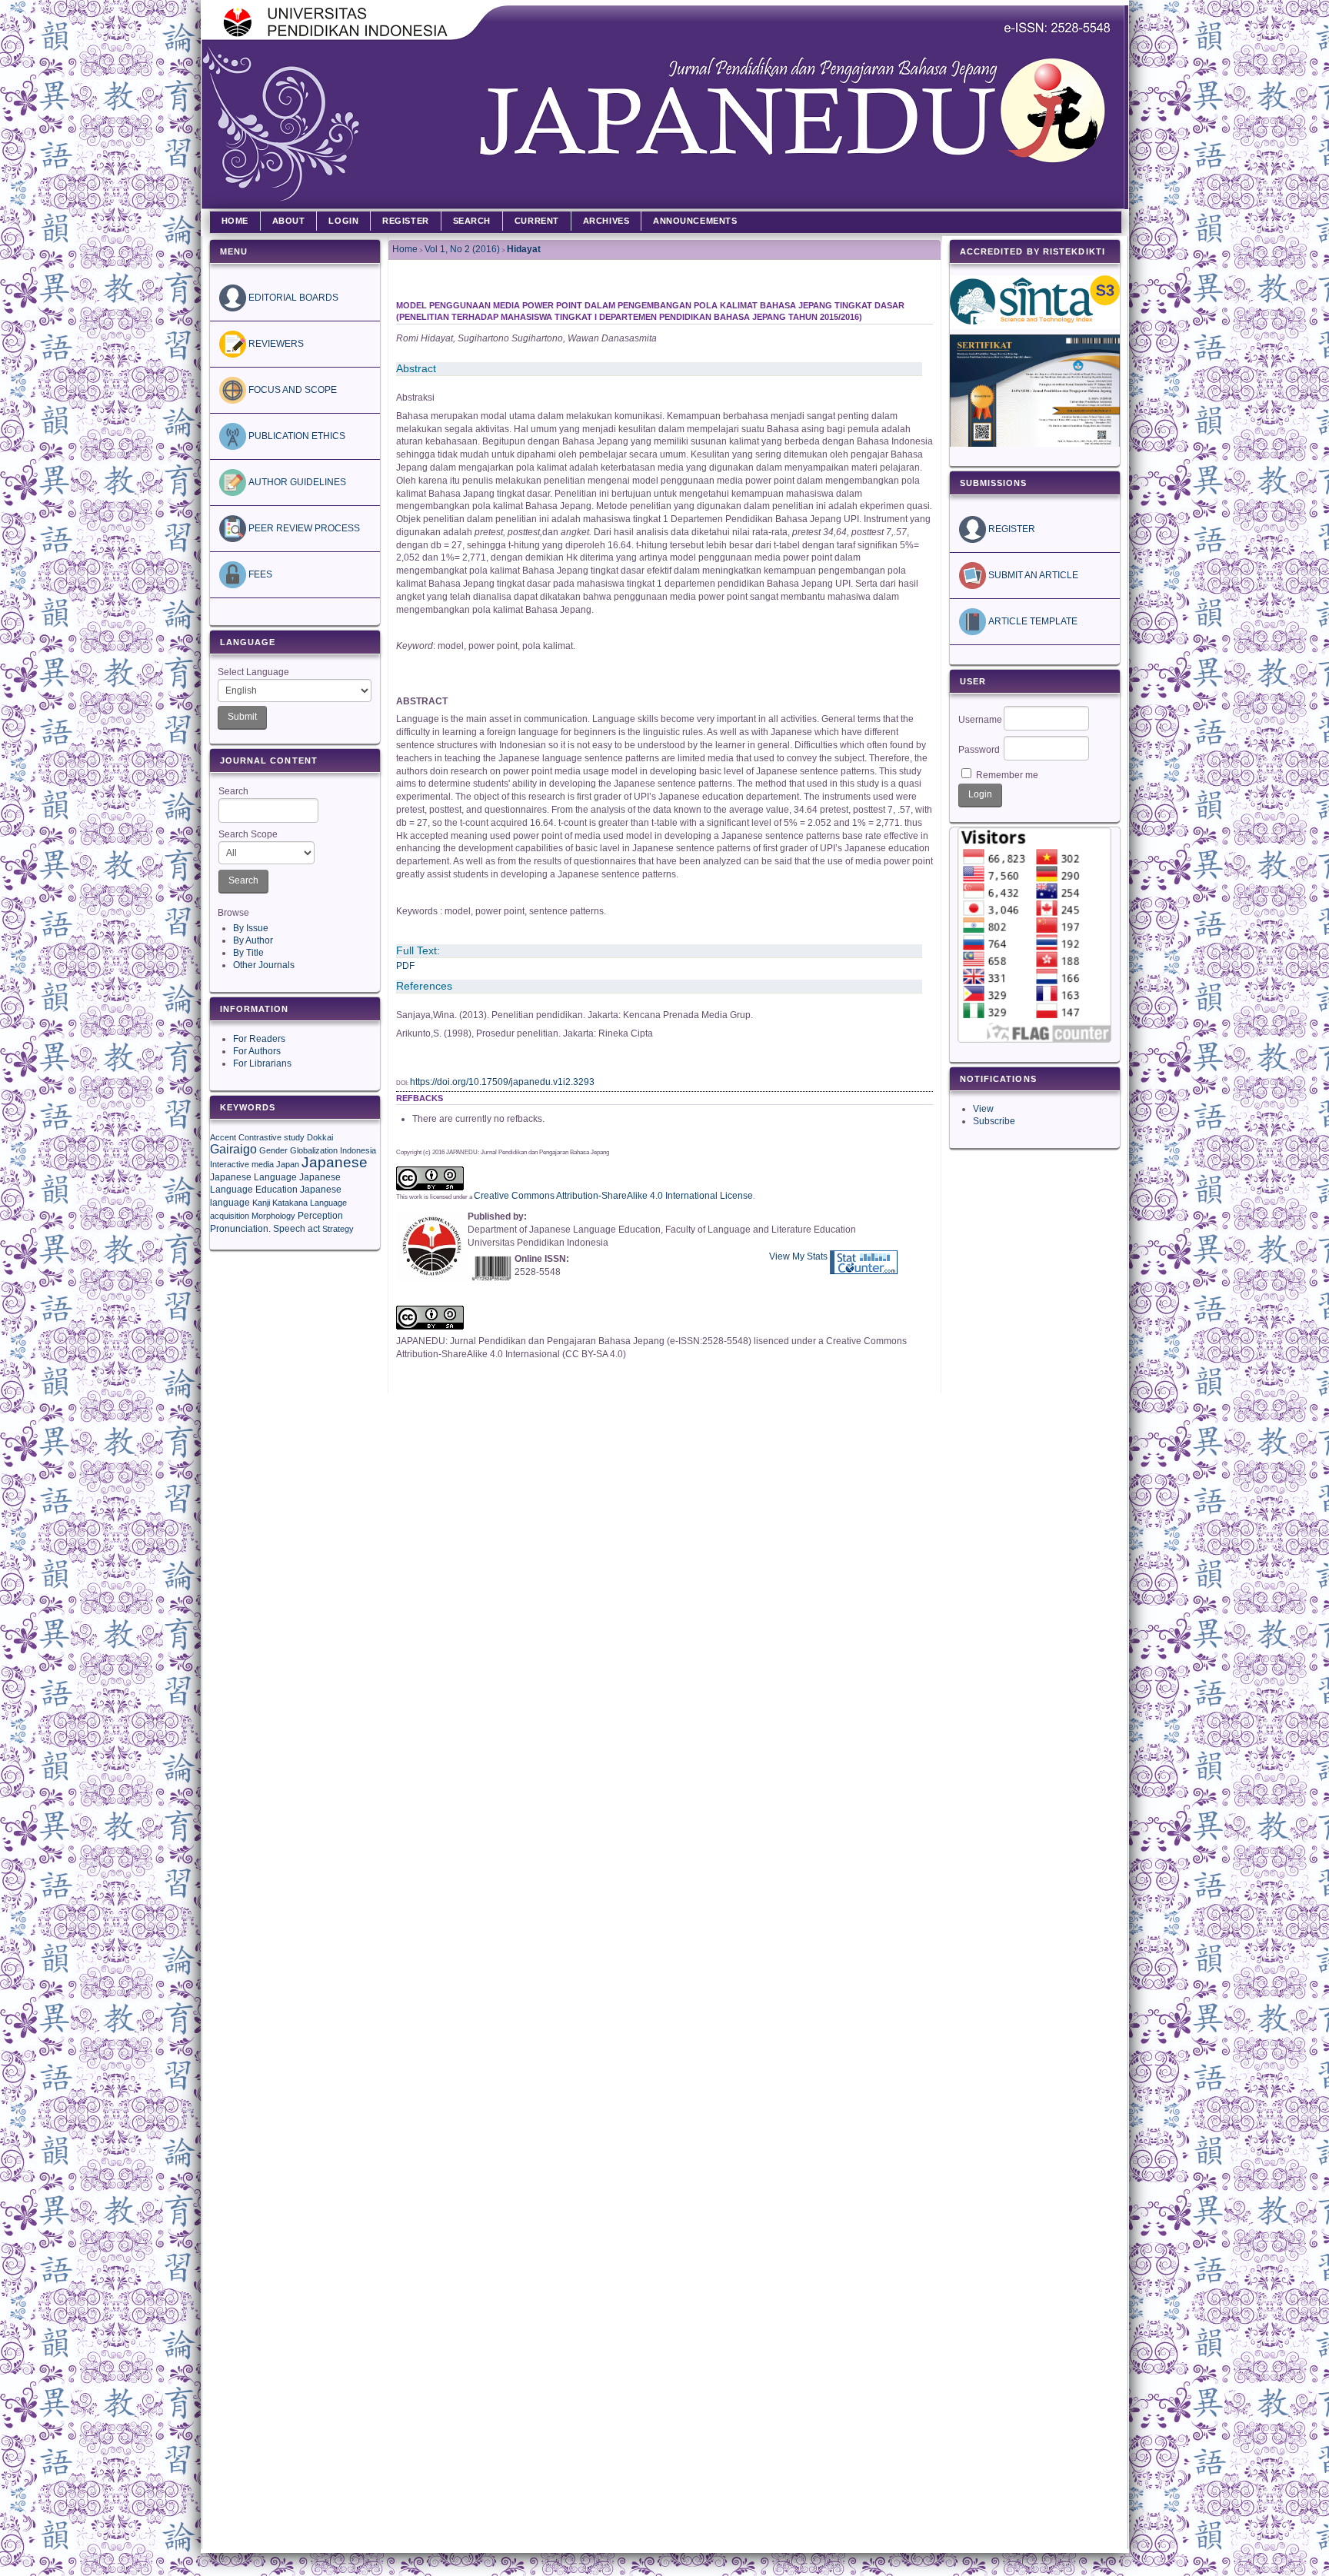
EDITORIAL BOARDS (292, 298)
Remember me (1007, 775)
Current (537, 221)
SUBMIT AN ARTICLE (1032, 575)
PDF (405, 966)
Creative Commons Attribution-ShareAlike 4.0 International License (613, 1196)
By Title (248, 953)
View (983, 1109)
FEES (259, 574)
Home (235, 221)
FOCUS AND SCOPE (291, 390)
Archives (606, 221)
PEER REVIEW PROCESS (303, 528)
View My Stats (798, 1256)
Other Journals (264, 965)
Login (343, 221)
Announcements (695, 221)
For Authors (257, 1051)
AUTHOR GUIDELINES (296, 482)
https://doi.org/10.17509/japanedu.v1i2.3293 (502, 1082)
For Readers (259, 1039)
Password (979, 750)
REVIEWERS (275, 344)
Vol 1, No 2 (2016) (462, 249)
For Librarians (262, 1063)
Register (405, 221)
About (289, 221)
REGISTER (1011, 529)
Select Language (253, 672)
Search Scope (248, 834)
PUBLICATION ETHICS (296, 436)
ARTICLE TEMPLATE (1032, 621)
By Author (253, 940)
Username (980, 720)
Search (233, 791)
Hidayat (524, 249)
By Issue (251, 928)
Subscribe (994, 1121)
